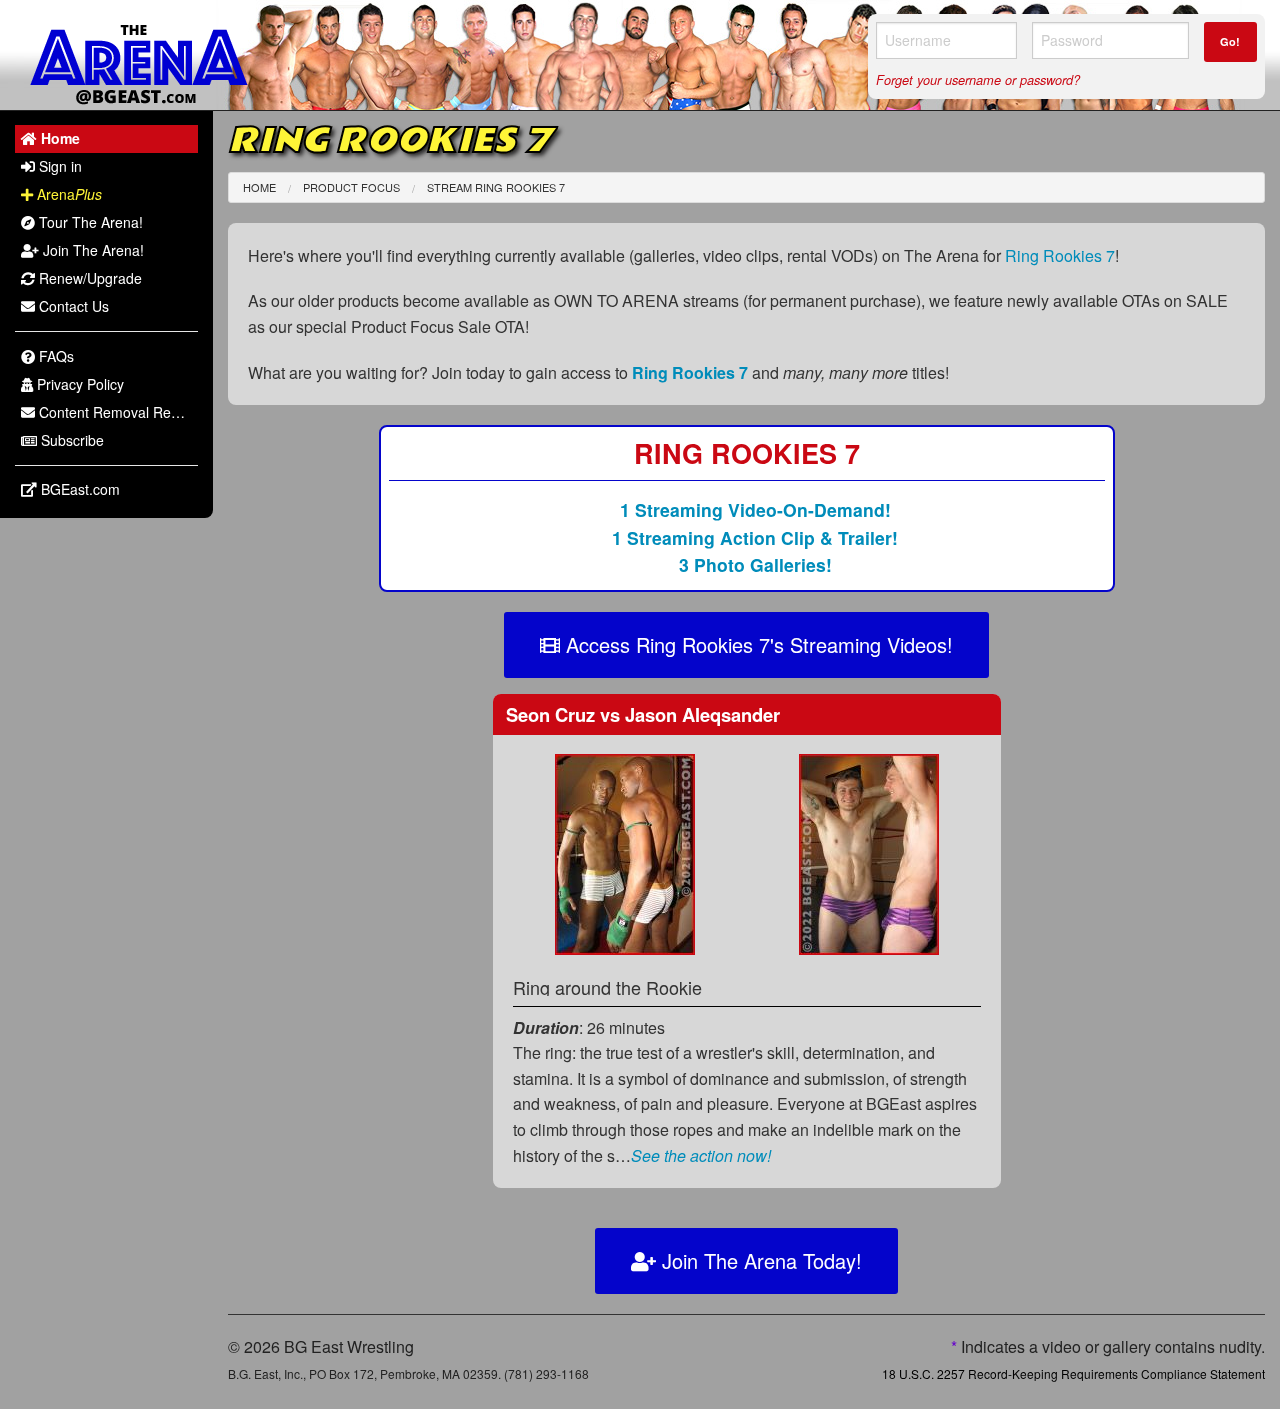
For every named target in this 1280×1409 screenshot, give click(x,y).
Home (259, 187)
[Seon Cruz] (625, 852)
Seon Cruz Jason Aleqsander (643, 714)
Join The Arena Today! (759, 1260)
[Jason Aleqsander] (869, 852)
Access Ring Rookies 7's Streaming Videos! (756, 644)
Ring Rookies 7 (1060, 255)
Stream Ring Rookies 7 (496, 187)
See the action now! (701, 1155)
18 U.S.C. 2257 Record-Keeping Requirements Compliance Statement (1073, 1373)
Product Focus (351, 187)
